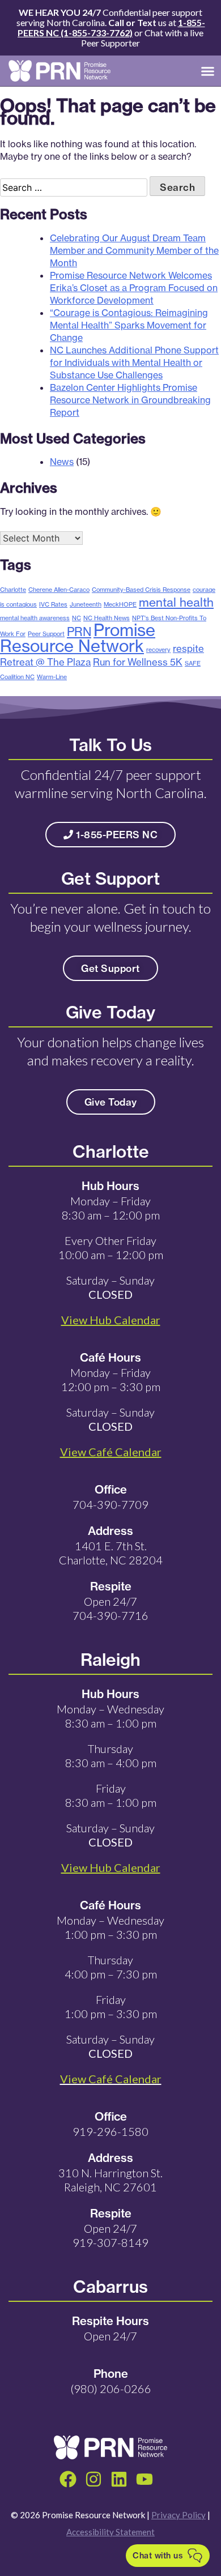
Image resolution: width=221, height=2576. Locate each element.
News (62, 462)
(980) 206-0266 (111, 2389)
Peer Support (46, 634)
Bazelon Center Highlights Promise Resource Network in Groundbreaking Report (130, 400)
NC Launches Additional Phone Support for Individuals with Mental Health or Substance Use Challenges (134, 362)
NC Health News (107, 618)
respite (188, 648)
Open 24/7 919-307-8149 (110, 2235)
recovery (158, 650)
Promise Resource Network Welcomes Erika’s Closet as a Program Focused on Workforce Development (134, 288)
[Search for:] (75, 187)
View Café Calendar (111, 2079)
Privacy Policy (178, 2515)
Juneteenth (86, 604)
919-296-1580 (110, 2131)
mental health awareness (35, 618)
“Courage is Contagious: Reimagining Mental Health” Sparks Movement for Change (129, 325)
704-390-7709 (110, 1504)
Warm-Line (52, 677)
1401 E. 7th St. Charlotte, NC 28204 (111, 1553)
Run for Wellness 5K (138, 662)
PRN (79, 632)
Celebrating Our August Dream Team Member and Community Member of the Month (134, 250)
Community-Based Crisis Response (141, 590)
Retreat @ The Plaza (45, 662)
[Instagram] (93, 2479)
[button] (208, 71)
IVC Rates (53, 604)
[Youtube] (144, 2479)
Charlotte (13, 590)
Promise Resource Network (78, 638)
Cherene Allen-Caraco (59, 590)
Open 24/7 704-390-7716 (110, 1608)
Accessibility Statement (110, 2532)
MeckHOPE (120, 604)
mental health (176, 602)
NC (76, 618)
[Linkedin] (119, 2479)
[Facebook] (68, 2479)
